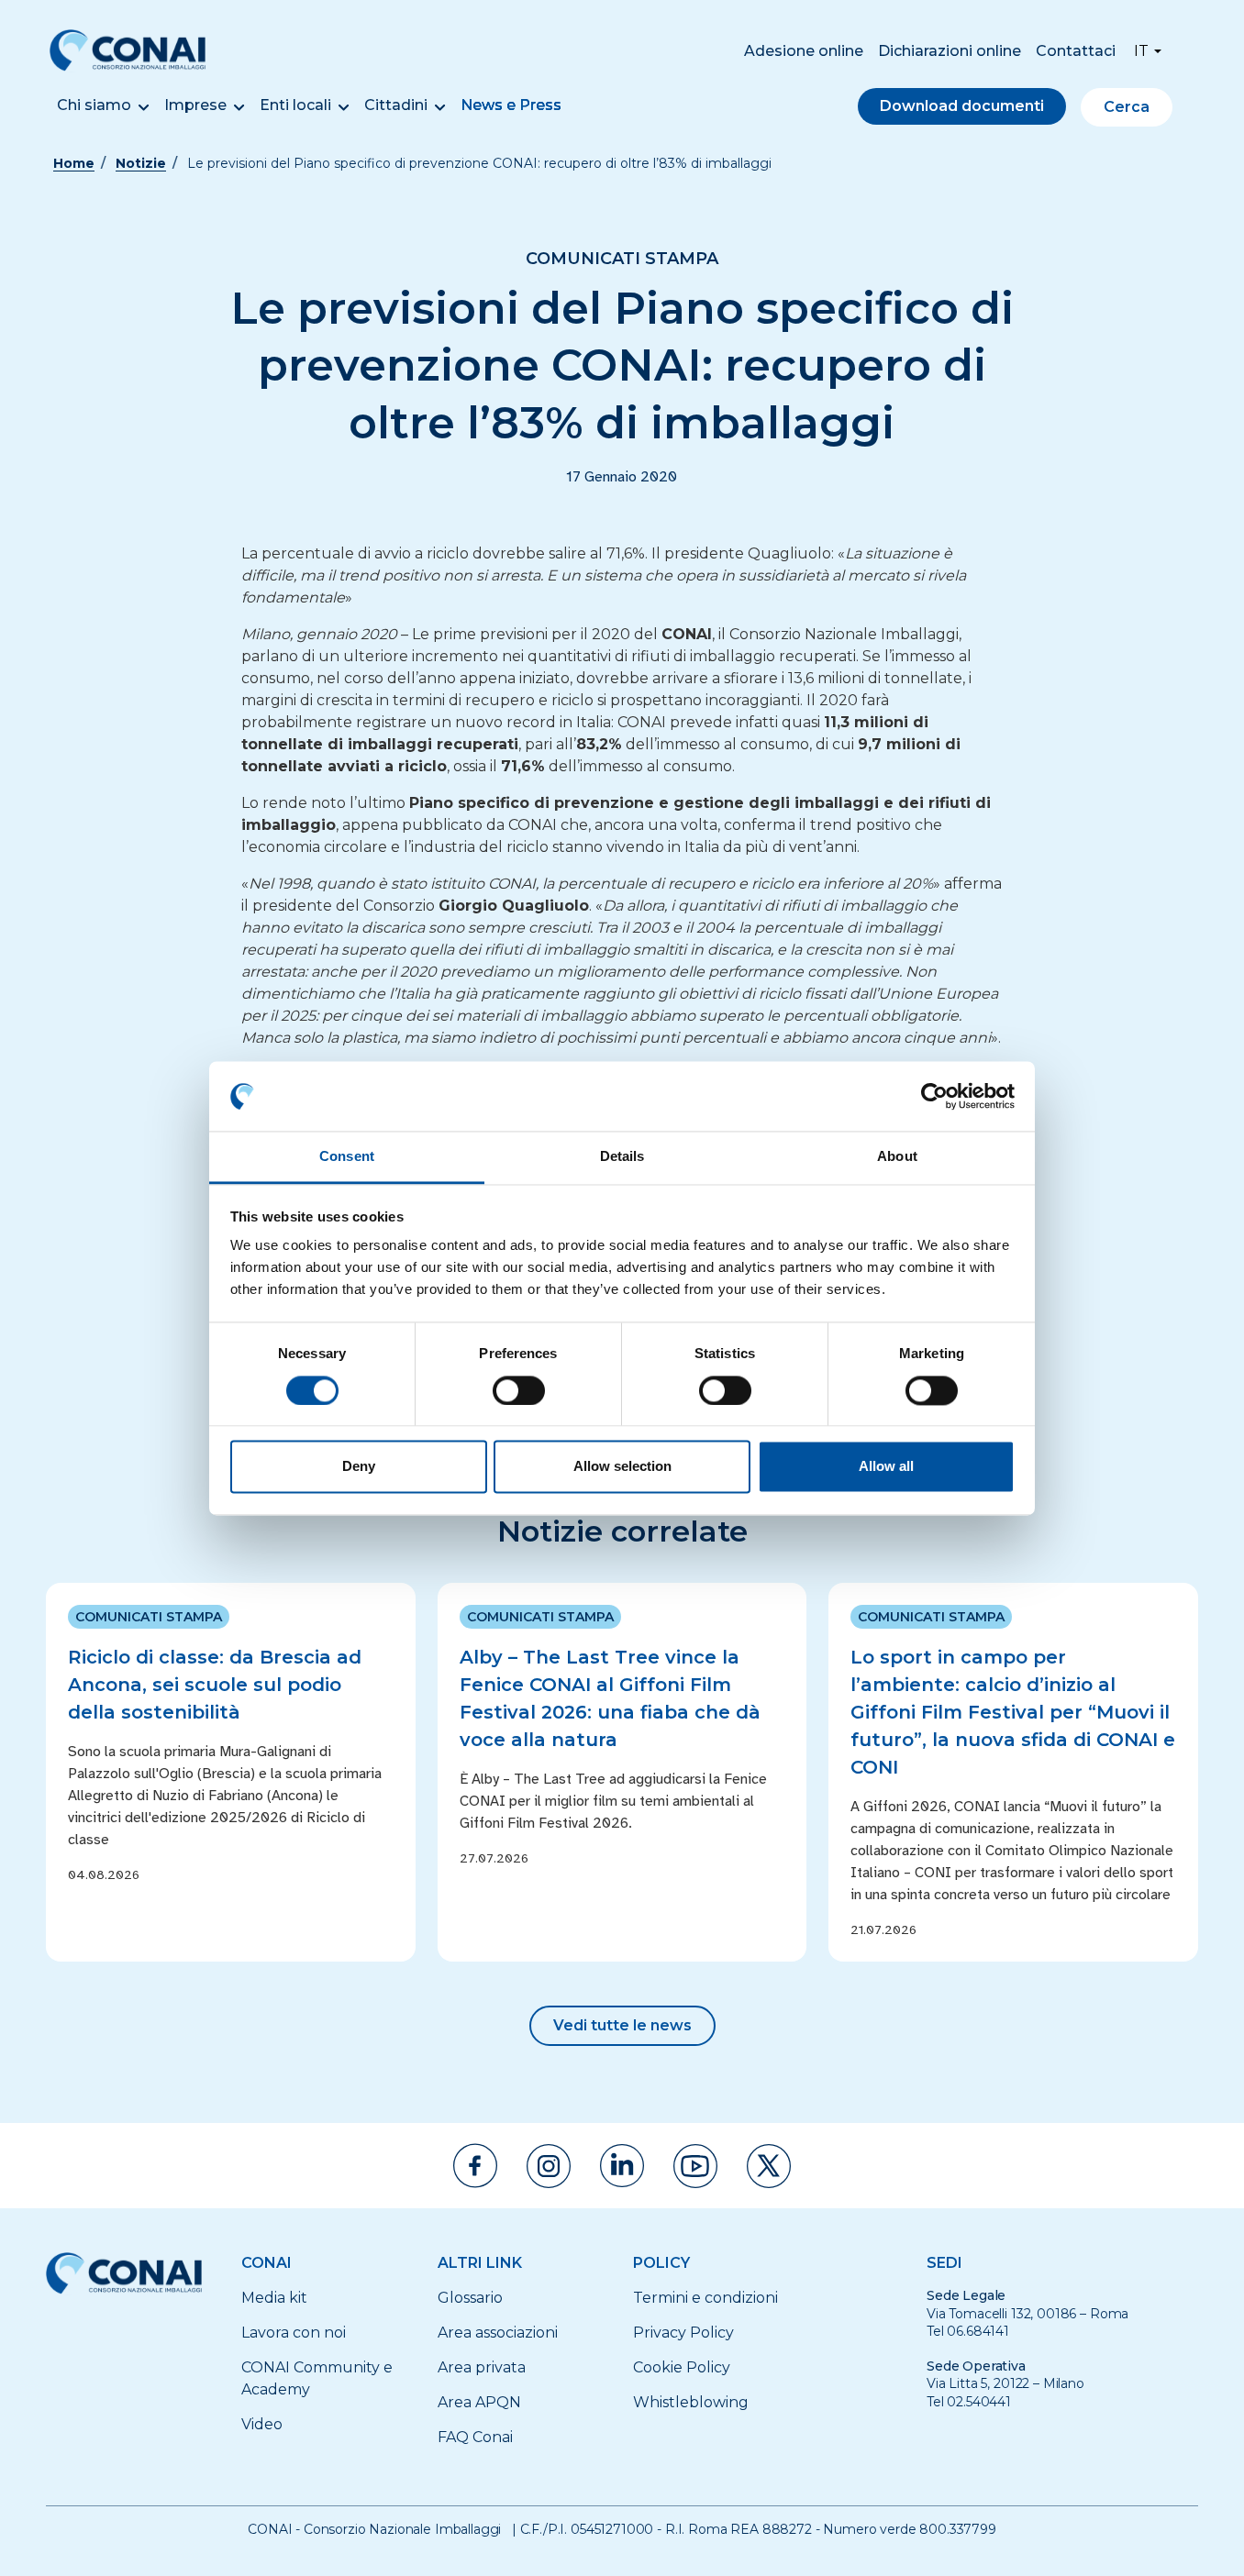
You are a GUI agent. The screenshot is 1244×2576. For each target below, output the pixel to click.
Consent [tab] (347, 1157)
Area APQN (479, 2402)
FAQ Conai (475, 2437)
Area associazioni (498, 2333)
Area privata (482, 2367)
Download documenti (962, 106)
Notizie (141, 163)
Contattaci (1076, 51)
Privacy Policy (683, 2333)
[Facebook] (475, 2166)
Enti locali (295, 105)
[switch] (519, 1390)
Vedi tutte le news (622, 2025)
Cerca (1127, 107)
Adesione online (804, 51)
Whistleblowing (691, 2402)
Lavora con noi (294, 2333)
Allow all (886, 1467)
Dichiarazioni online (950, 51)
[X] (769, 2166)
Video (262, 2424)
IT (1141, 51)
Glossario (470, 2298)
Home (74, 163)
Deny (359, 1467)
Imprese (195, 105)
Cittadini (396, 105)
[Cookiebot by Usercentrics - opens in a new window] (934, 1096)
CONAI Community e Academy (317, 2378)
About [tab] (897, 1157)
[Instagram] (549, 2166)
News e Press (511, 105)
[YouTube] (695, 2166)
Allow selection (622, 1467)
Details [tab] (622, 1157)
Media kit (274, 2298)
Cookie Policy (682, 2367)
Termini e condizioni (705, 2298)
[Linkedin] (622, 2166)
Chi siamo (94, 105)
